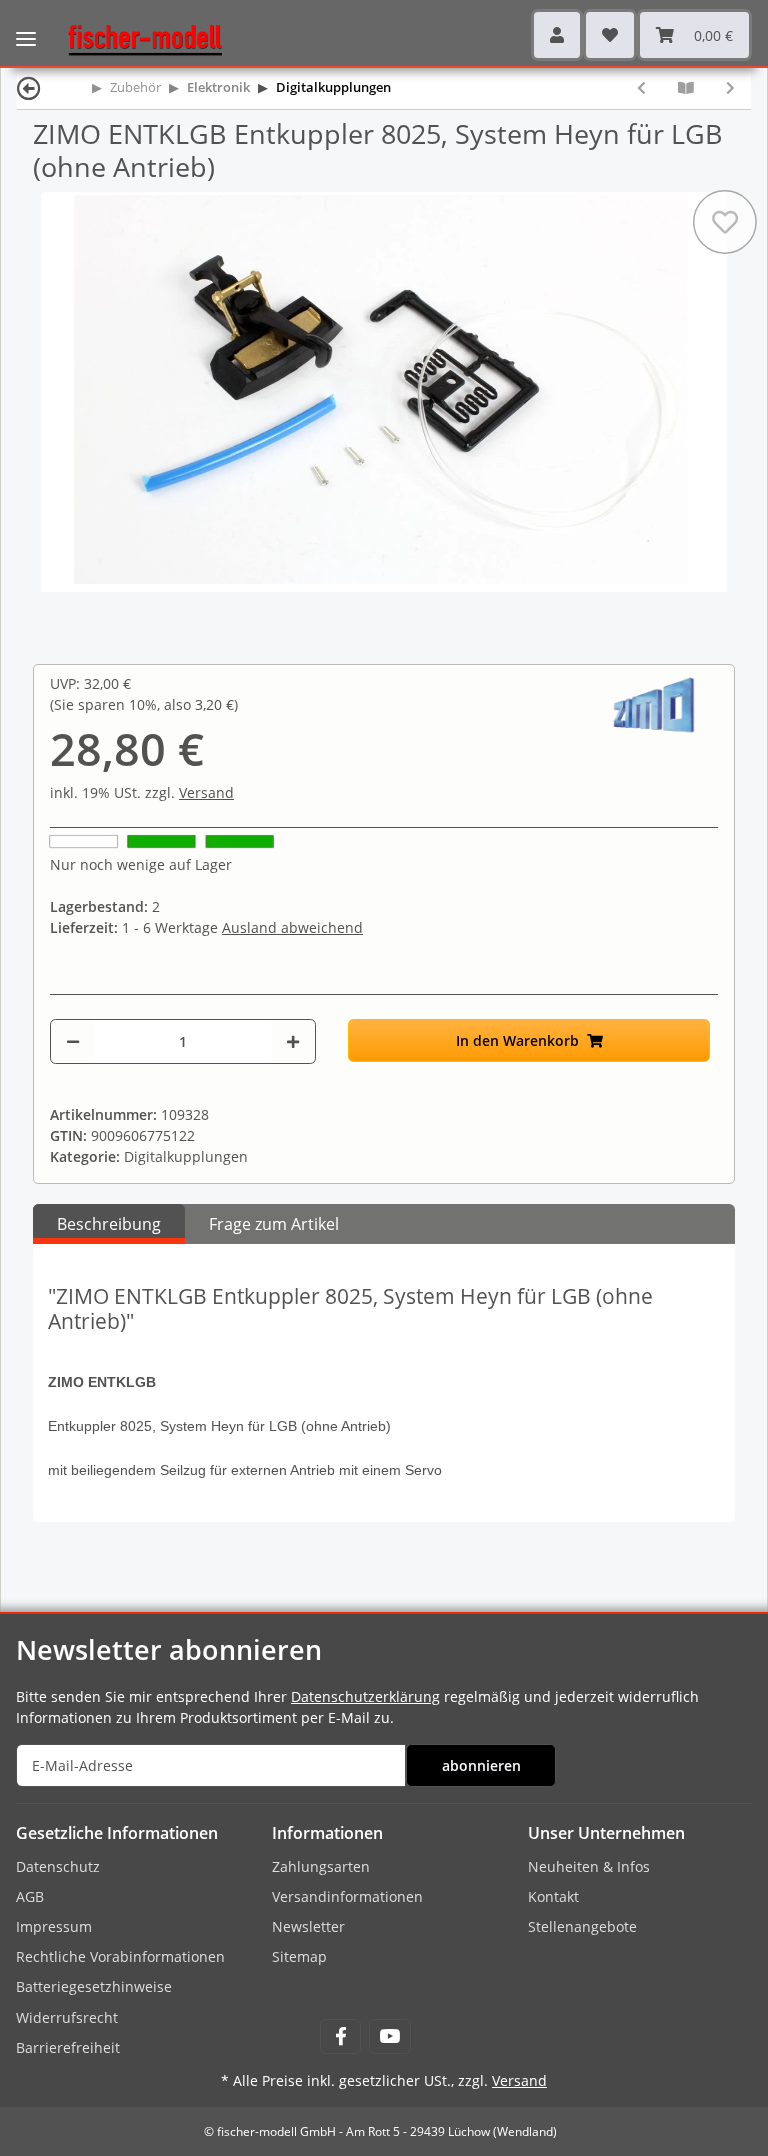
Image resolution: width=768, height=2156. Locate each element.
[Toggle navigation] (26, 25)
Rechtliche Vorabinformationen (120, 1956)
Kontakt (553, 1896)
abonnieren (481, 1765)
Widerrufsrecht (67, 2017)
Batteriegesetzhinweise (94, 1986)
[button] (557, 35)
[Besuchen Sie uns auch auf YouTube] (389, 2036)
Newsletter (308, 1926)
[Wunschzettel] (610, 35)
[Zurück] (29, 87)
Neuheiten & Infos (589, 1866)
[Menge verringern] (73, 1041)
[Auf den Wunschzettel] (725, 222)
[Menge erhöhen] (293, 1041)
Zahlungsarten (321, 1866)
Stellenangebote (582, 1926)
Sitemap (299, 1956)
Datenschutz (58, 1866)
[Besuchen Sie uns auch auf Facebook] (340, 2036)
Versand (206, 792)
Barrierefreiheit (68, 2047)
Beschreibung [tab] (109, 1224)
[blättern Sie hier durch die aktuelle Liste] (686, 87)
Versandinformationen (347, 1896)
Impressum (54, 1926)
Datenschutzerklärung (365, 1696)
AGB (30, 1896)
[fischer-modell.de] (137, 38)
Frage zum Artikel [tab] (274, 1224)
